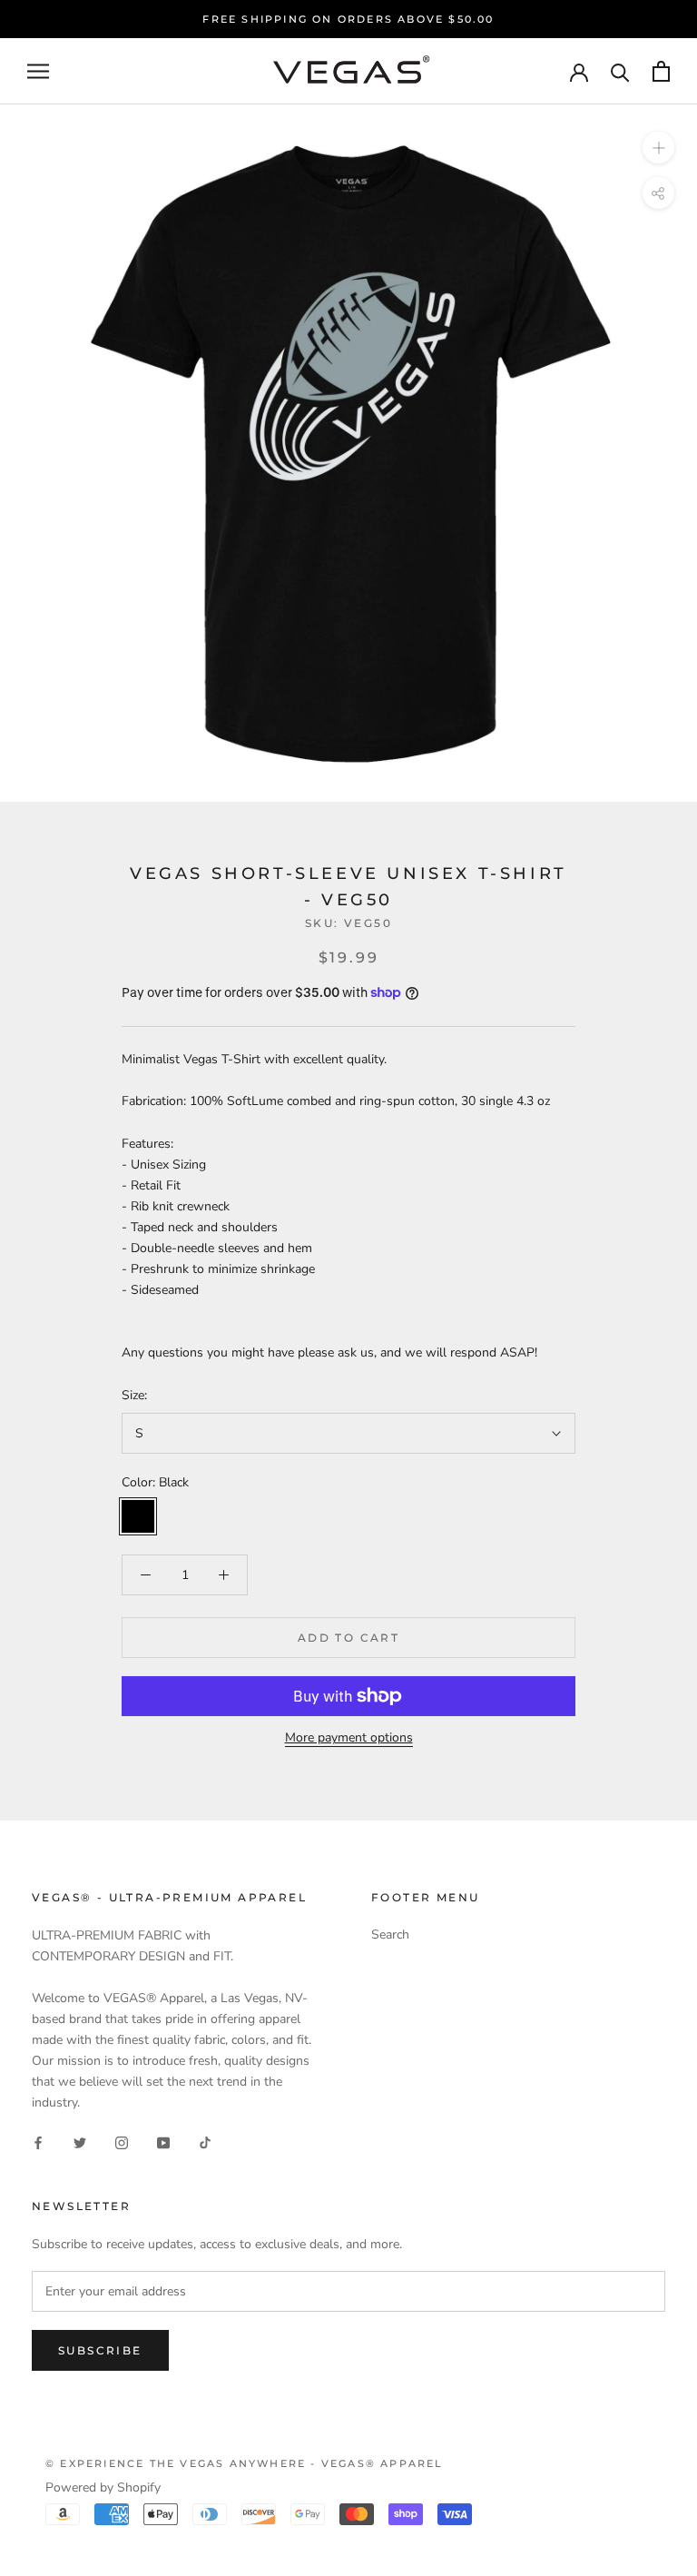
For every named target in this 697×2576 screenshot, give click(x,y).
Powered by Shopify (103, 2487)
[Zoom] (658, 148)
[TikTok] (205, 2142)
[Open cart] (661, 71)
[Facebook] (38, 2142)
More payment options (349, 1737)
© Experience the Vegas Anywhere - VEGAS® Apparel (245, 2463)
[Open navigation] (38, 71)
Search (390, 1934)
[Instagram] (122, 2142)
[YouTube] (163, 2142)
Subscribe (100, 2350)
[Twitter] (80, 2142)
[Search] (620, 71)
